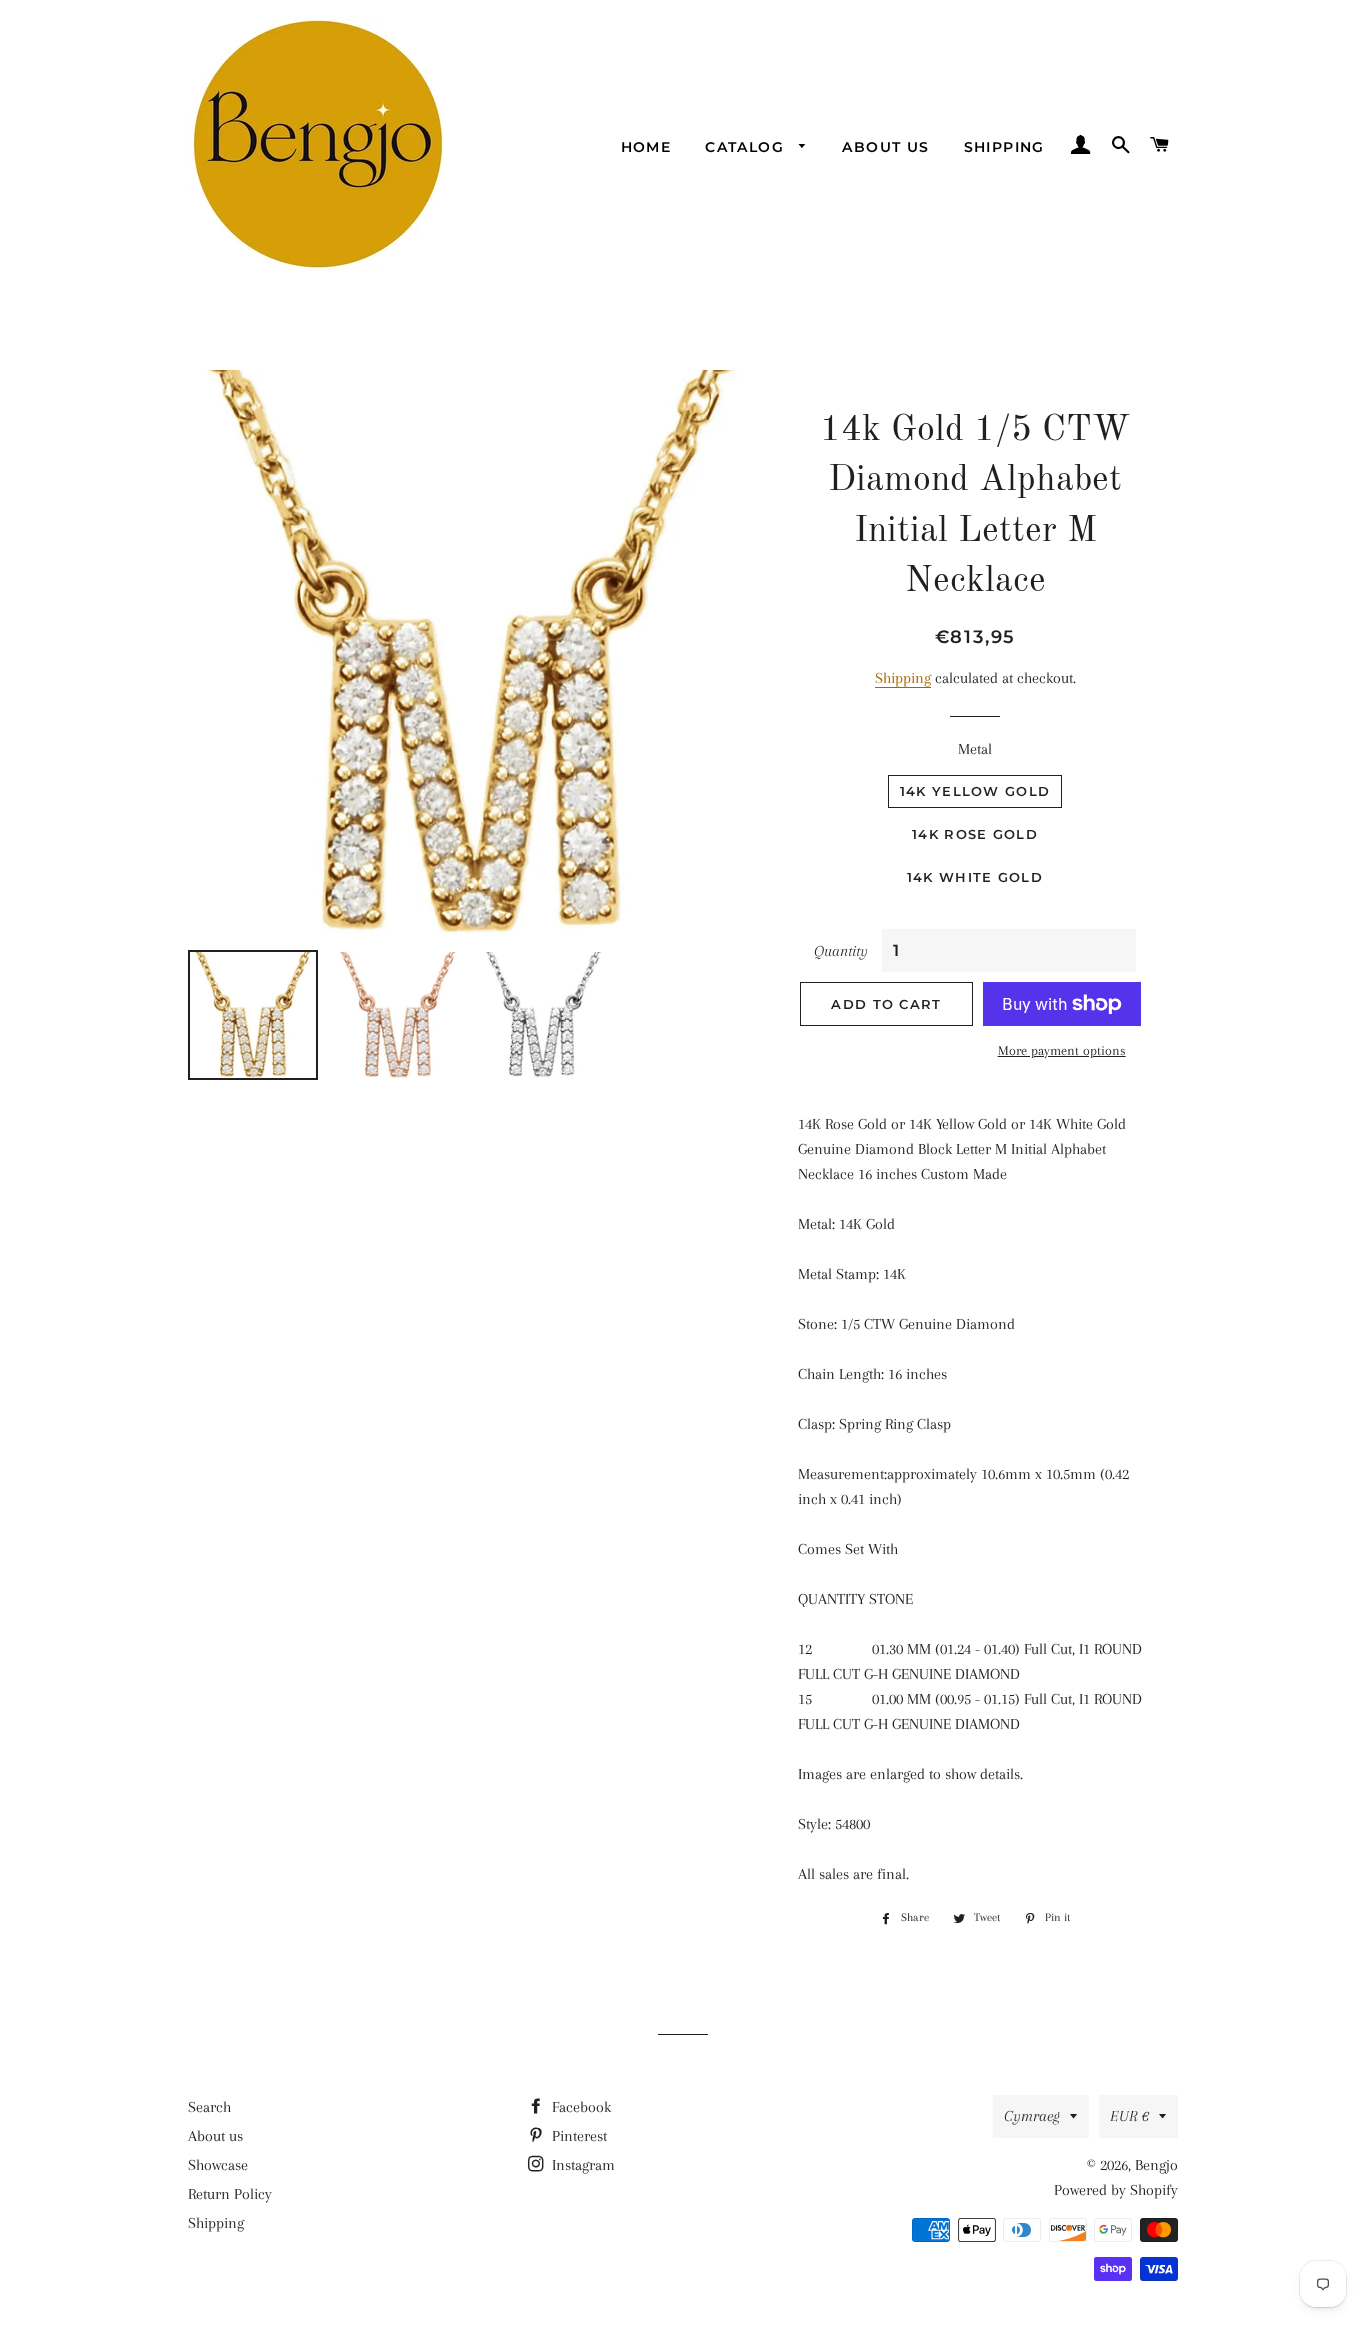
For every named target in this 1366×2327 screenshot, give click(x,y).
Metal (975, 749)
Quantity (841, 951)
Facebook (579, 2107)
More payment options (1062, 1050)
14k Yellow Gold (975, 791)
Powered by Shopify (1116, 2190)
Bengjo (1156, 2165)
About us (885, 147)
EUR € (1129, 2116)
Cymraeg (1032, 2116)
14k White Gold (975, 877)
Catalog (747, 147)
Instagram (581, 2165)
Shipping (1004, 147)
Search (209, 2107)
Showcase (218, 2165)
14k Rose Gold (975, 834)
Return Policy (230, 2194)
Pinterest (577, 2136)
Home (646, 147)
